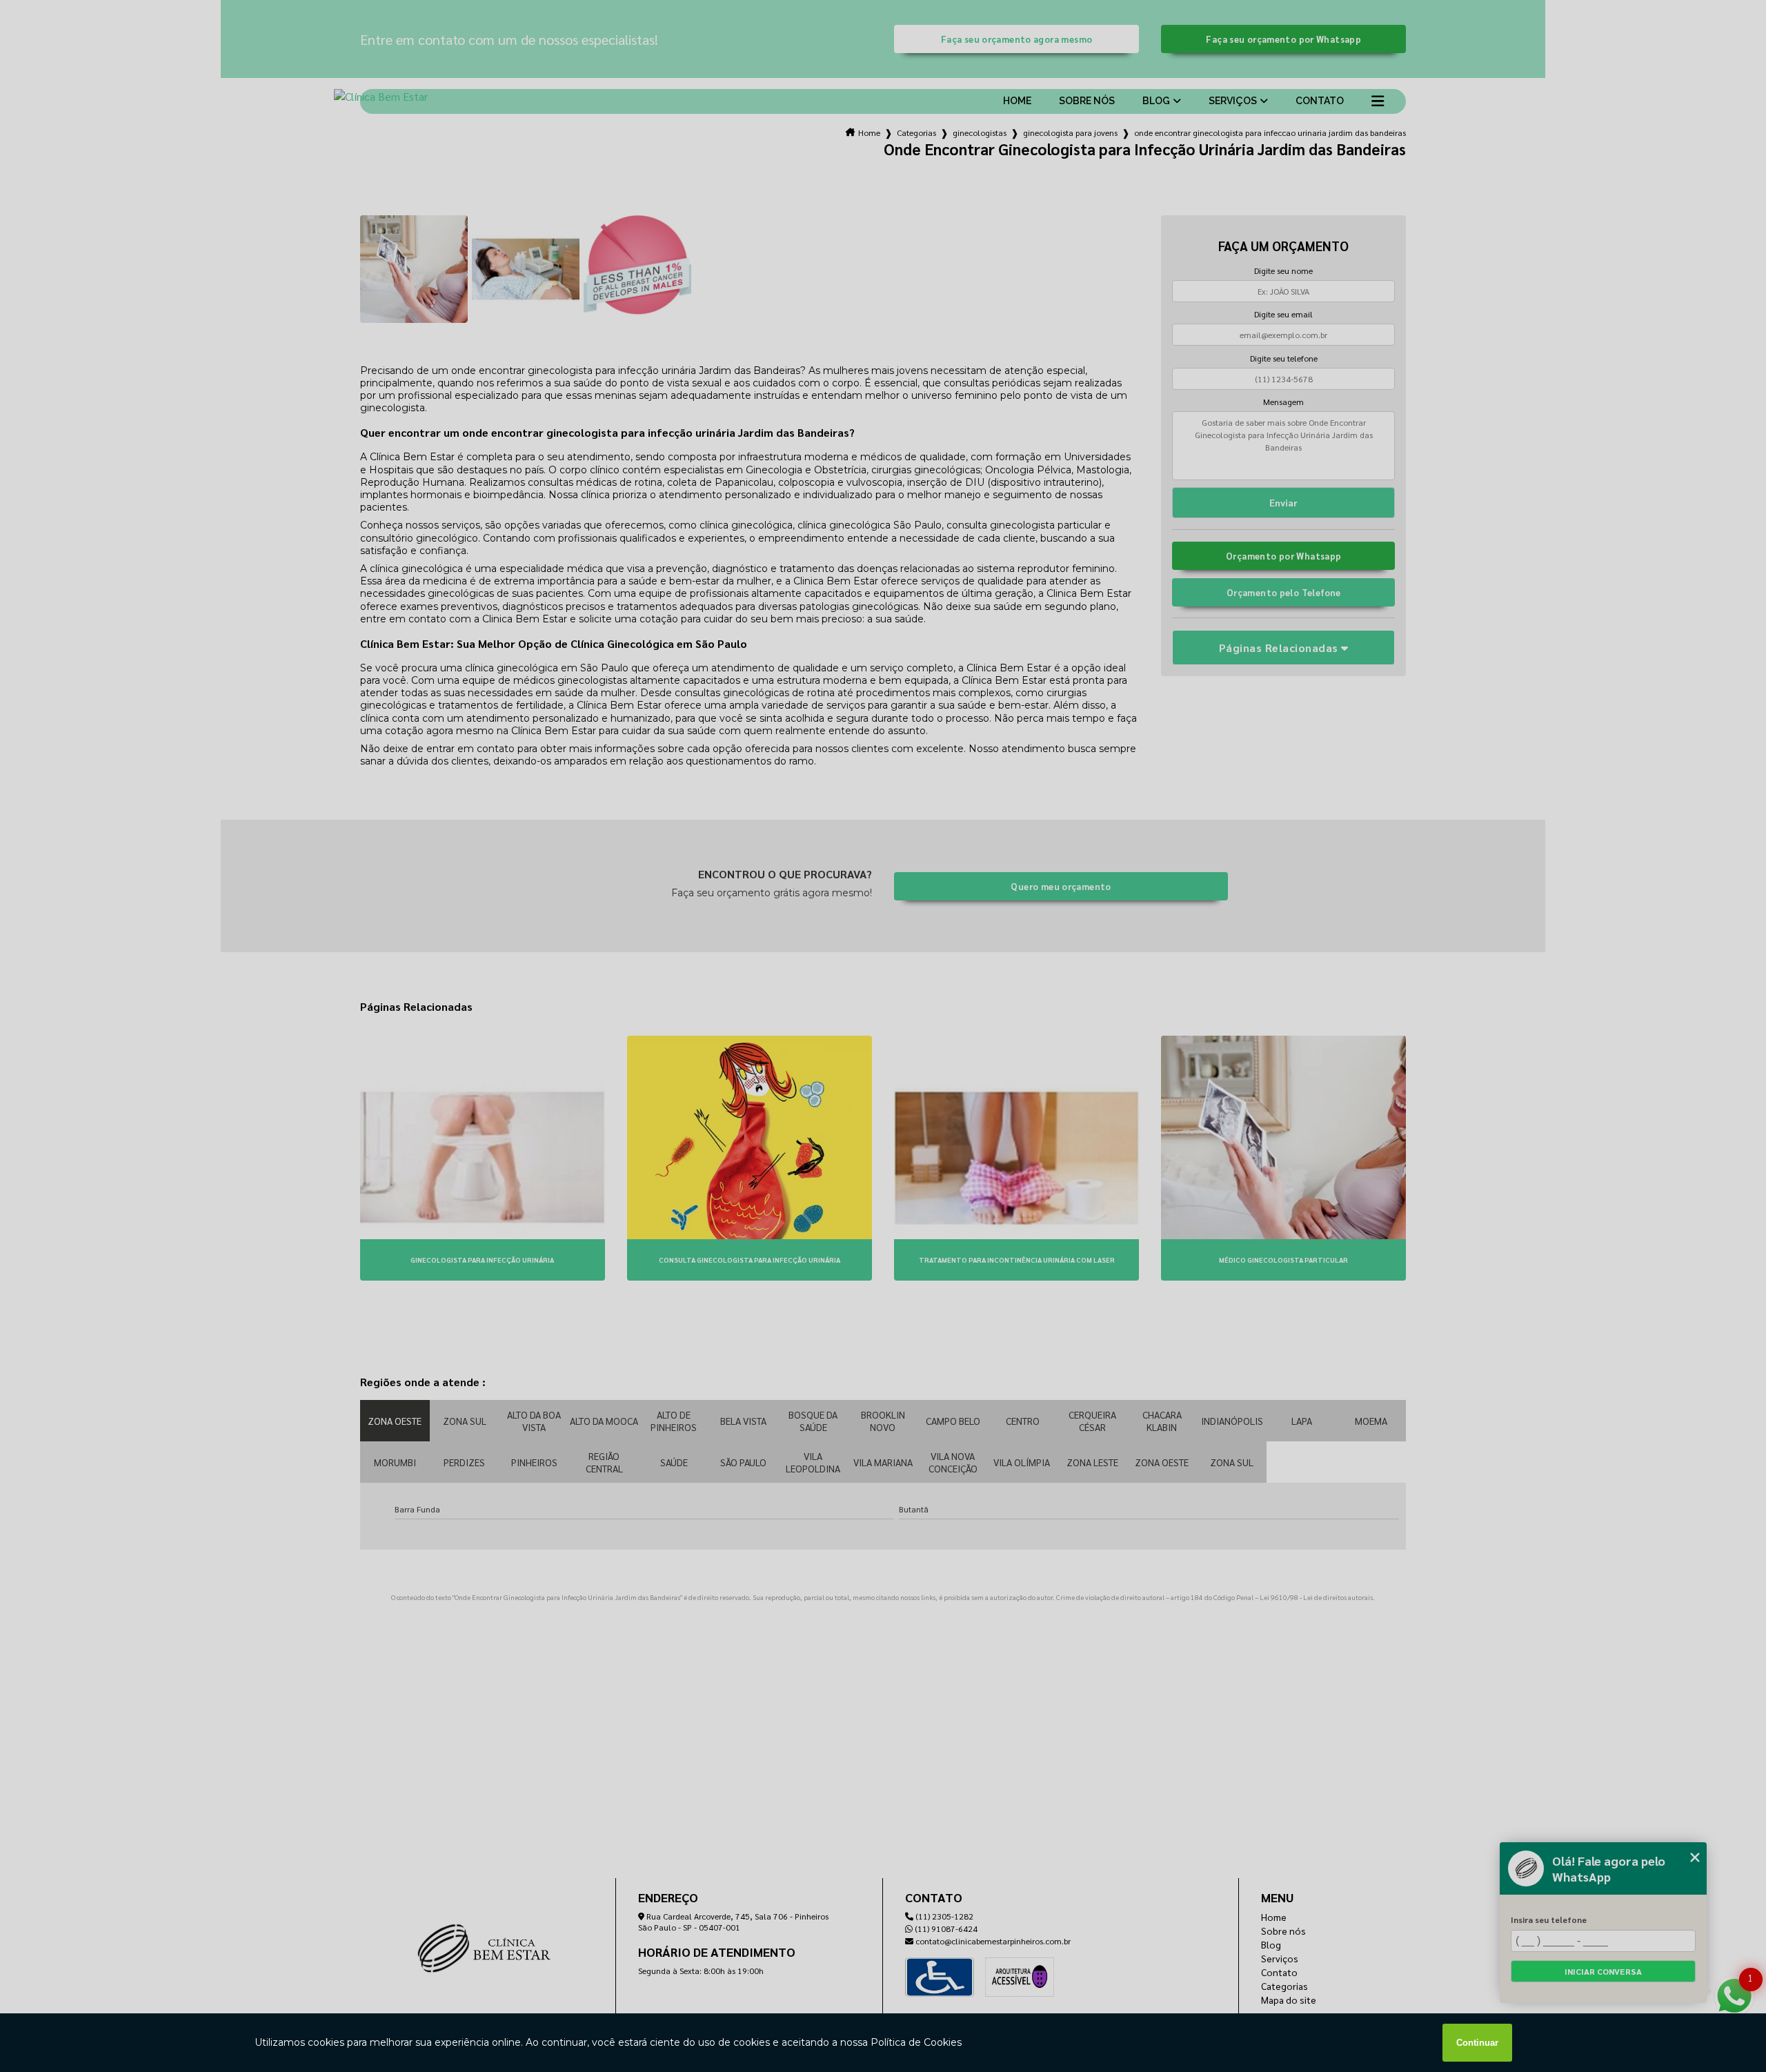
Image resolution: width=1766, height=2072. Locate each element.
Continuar (1477, 2043)
